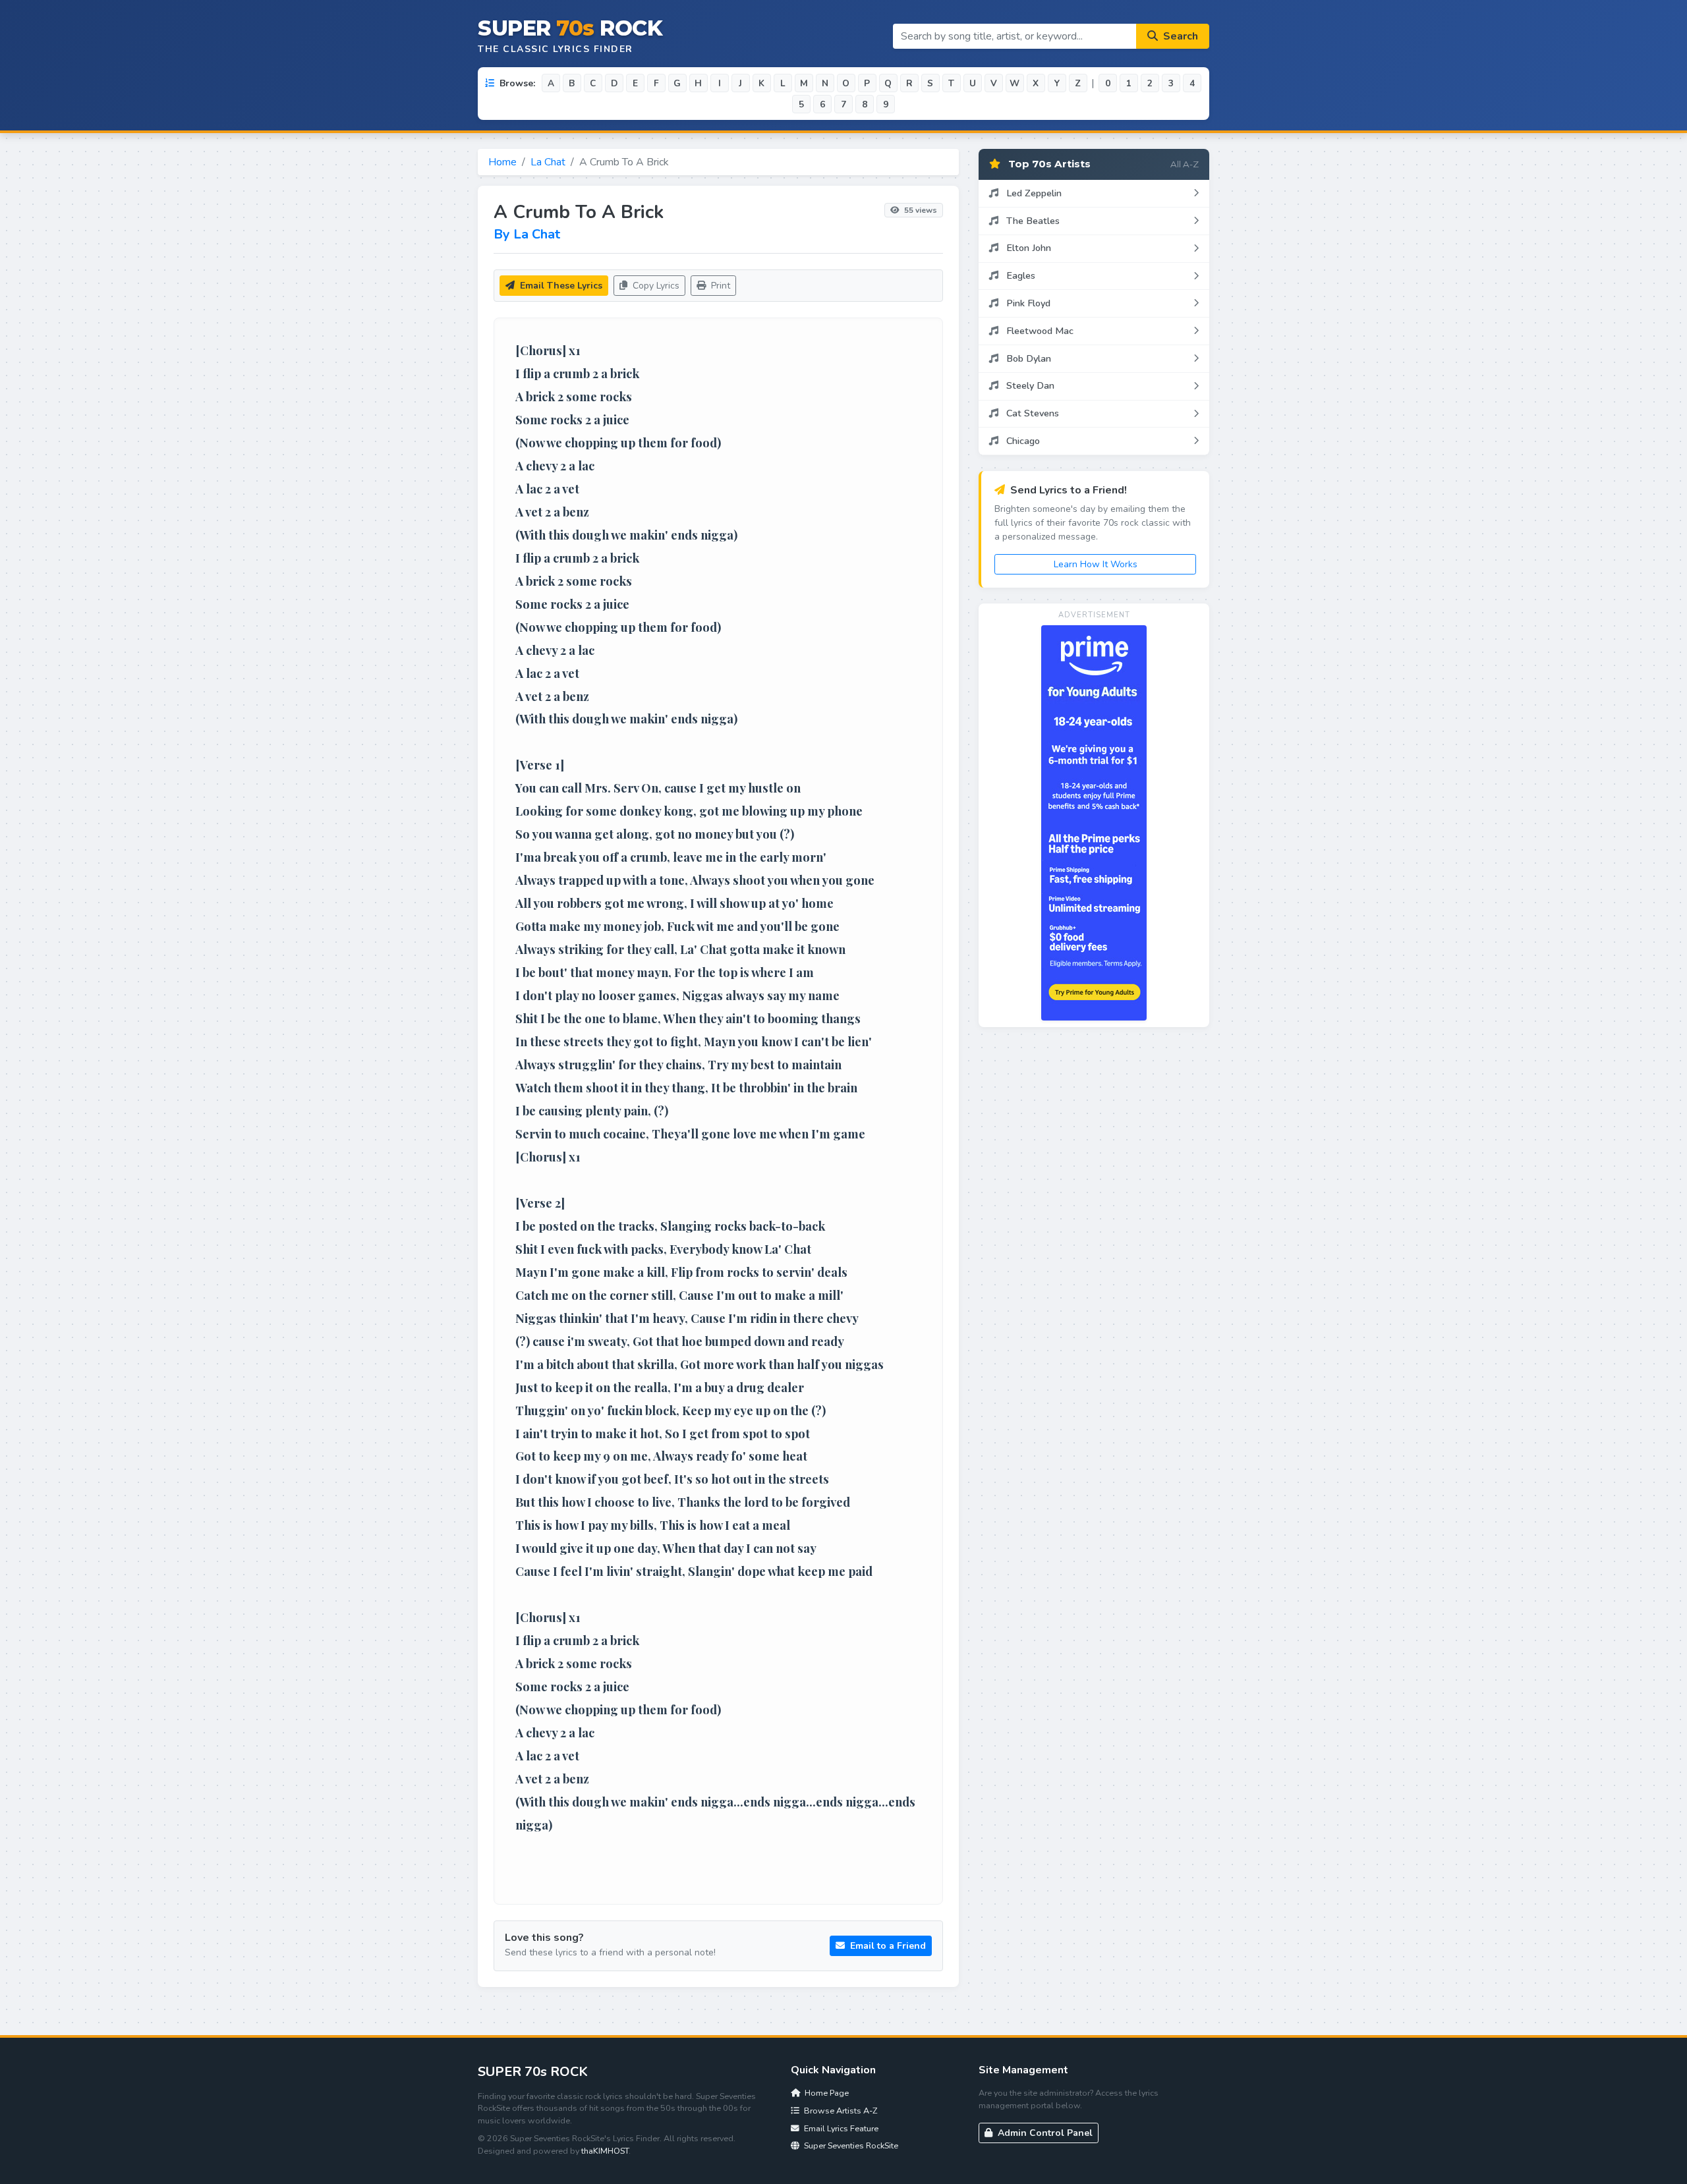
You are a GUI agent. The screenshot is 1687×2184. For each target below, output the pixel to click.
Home (502, 162)
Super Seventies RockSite (850, 2145)
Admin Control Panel (1044, 2133)
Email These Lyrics (560, 286)
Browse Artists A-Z (840, 2111)
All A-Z (1185, 164)
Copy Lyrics (655, 286)
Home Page (826, 2093)
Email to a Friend (887, 1946)
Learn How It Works (1096, 564)
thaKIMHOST (605, 2151)
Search (1179, 36)
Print (719, 286)
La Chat (548, 162)
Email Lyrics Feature (840, 2128)
